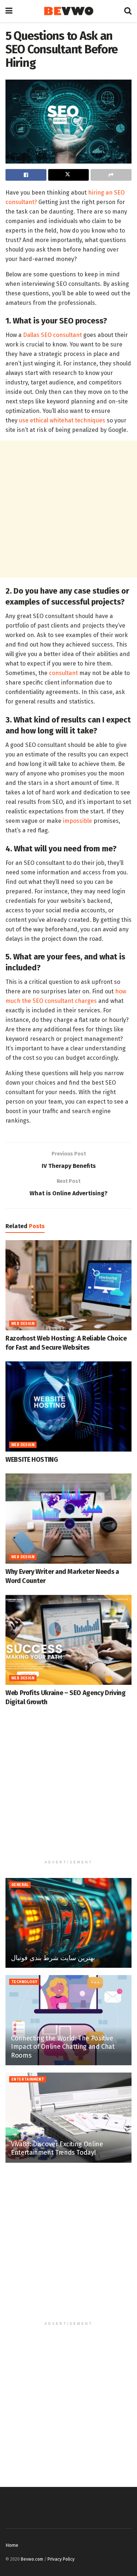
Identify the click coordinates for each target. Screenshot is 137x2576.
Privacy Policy (61, 2559)
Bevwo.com (32, 2559)
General (20, 1885)
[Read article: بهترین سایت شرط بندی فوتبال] (68, 1923)
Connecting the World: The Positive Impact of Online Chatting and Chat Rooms (63, 2047)
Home (12, 2545)
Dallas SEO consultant (52, 335)
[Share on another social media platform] (111, 175)
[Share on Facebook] (26, 175)
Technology (24, 1982)
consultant (63, 673)
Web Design (23, 1324)
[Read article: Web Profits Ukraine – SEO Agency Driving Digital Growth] (68, 1640)
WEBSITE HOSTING (32, 1460)
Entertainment (28, 2079)
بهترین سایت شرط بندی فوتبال (53, 1958)
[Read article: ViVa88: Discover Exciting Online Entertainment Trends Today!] (68, 2118)
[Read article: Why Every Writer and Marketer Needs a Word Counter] (68, 1519)
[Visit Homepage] (68, 11)
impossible (77, 821)
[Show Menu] (9, 11)
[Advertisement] (68, 509)
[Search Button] (128, 11)
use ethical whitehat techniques (62, 420)
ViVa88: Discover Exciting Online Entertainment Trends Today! (57, 2148)
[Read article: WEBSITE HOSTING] (68, 1406)
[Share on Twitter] (69, 175)
